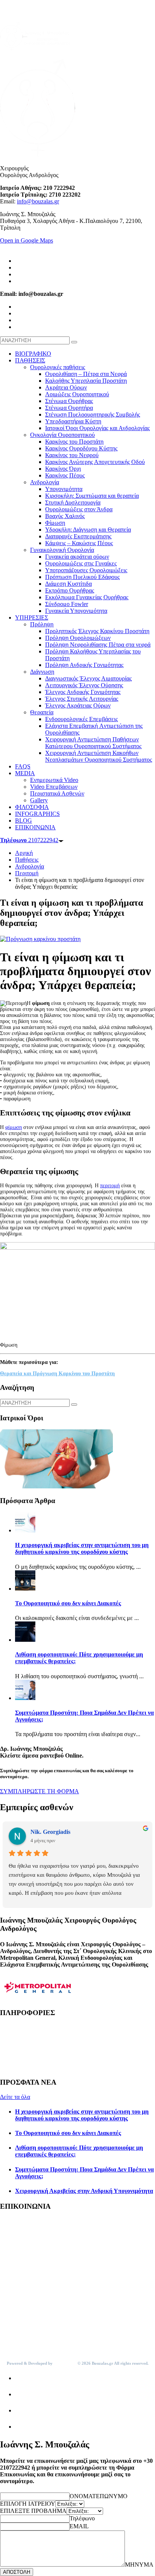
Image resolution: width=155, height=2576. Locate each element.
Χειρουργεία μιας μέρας (29, 2027)
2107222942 (29, 840)
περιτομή (110, 1186)
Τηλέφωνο (82, 2518)
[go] (74, 342)
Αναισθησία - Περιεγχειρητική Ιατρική (46, 2054)
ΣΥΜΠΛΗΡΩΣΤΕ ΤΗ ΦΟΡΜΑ (40, 1791)
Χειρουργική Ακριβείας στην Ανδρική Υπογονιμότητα (84, 2191)
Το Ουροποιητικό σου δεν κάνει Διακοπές (68, 1603)
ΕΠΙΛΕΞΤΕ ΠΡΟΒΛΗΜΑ (33, 2511)
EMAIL (79, 2526)
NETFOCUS (65, 2363)
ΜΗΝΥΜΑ (139, 2565)
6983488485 (27, 2341)
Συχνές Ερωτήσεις (22, 2061)
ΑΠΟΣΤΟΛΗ (17, 2572)
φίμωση (14, 1127)
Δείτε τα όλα (15, 2097)
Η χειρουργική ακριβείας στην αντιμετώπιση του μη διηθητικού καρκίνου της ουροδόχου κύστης (82, 1548)
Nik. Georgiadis (50, 1832)
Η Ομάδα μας (17, 2040)
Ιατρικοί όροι (16, 2068)
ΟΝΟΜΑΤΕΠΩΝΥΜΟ (99, 2496)
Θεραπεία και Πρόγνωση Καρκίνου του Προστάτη (57, 1374)
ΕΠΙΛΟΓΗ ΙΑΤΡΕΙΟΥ (28, 2504)
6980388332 (27, 2248)
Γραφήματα (14, 2047)
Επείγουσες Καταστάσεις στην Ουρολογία (51, 2034)
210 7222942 (29, 2241)
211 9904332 (28, 2288)
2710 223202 (29, 2334)
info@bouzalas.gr (38, 201)
